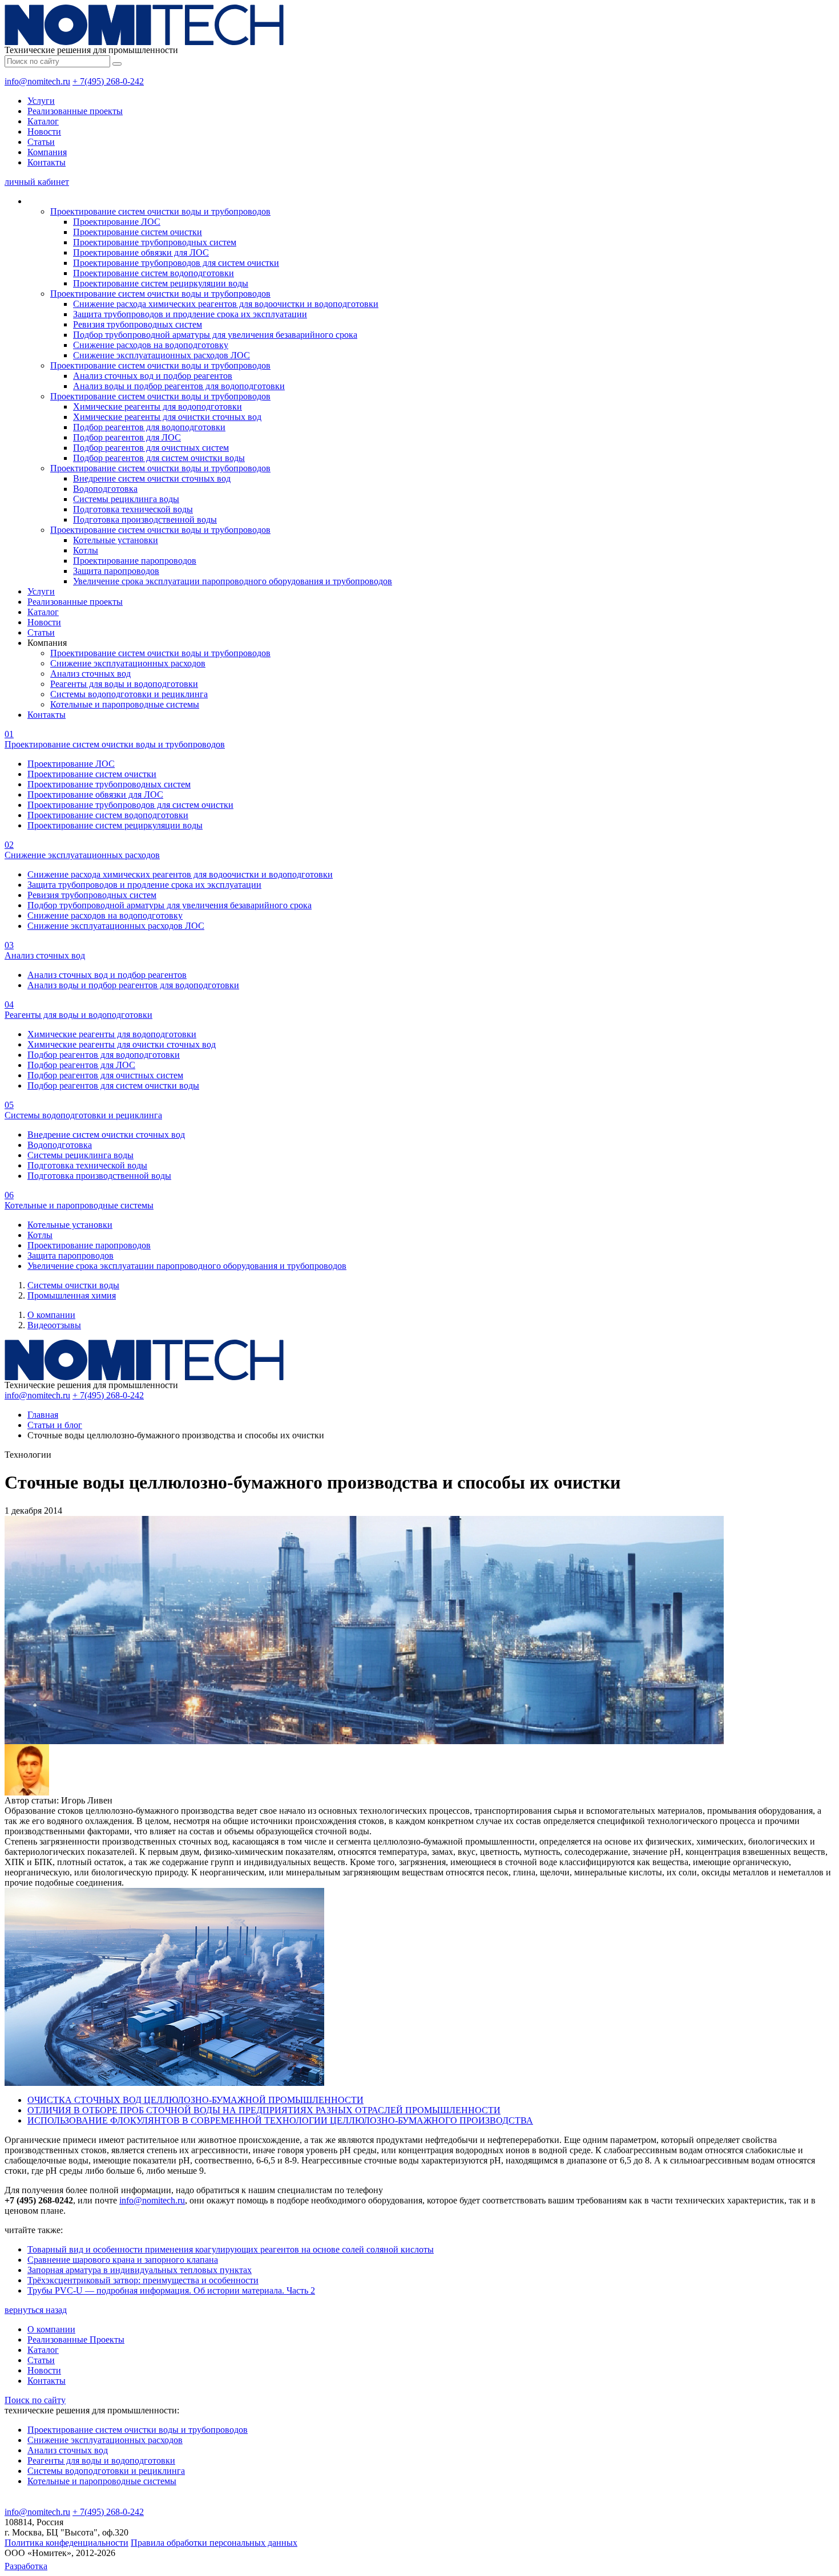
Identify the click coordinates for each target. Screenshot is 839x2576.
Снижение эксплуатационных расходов (128, 663)
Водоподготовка (105, 489)
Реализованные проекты (75, 111)
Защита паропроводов (116, 571)
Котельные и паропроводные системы (125, 704)
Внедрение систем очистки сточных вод (152, 478)
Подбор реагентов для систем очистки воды (159, 458)
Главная (43, 1415)
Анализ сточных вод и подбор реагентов (153, 376)
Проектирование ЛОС (117, 222)
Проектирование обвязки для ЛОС (141, 252)
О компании (51, 1315)
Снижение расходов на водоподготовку (151, 345)
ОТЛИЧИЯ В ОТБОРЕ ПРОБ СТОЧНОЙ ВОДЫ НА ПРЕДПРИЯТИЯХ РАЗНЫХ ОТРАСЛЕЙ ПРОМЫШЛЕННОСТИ (264, 2110)
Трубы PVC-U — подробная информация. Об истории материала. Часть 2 (171, 2290)
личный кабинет (37, 182)
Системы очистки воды (73, 1285)
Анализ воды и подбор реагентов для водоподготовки (179, 386)
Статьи (41, 142)
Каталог (43, 121)
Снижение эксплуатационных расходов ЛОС (162, 355)
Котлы (86, 550)
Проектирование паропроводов (135, 561)
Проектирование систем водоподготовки (154, 273)
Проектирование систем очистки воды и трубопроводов (160, 211)
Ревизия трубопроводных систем (138, 324)
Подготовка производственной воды (145, 519)
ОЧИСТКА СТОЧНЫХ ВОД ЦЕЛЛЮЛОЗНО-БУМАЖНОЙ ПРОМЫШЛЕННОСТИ (195, 2100)
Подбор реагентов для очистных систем (151, 448)
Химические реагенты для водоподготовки (158, 407)
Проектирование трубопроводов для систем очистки (176, 263)
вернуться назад (36, 2310)
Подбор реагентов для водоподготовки (149, 427)
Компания (47, 152)
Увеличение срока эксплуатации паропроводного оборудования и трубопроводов (233, 581)
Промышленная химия (72, 1295)
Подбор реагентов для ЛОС (127, 437)
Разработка (26, 2566)
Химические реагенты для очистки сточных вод (167, 417)
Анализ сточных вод (90, 674)
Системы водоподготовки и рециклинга (129, 694)
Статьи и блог (55, 1425)
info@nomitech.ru (37, 81)
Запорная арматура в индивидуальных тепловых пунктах (140, 2270)
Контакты (47, 162)
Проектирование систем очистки (138, 232)
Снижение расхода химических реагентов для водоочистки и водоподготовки (226, 304)
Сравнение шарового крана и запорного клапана (123, 2260)
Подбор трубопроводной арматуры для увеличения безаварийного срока (215, 335)
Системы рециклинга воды (126, 499)
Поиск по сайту (35, 2400)
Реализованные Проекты (76, 2340)
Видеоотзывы (54, 1325)
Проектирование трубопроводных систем (155, 242)
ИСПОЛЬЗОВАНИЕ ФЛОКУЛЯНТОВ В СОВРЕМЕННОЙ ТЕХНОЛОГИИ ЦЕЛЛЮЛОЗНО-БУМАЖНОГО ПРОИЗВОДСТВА (280, 2120)
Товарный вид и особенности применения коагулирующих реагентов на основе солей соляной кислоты (231, 2249)
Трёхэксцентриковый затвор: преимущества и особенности (143, 2280)
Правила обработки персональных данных (214, 2543)
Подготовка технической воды (133, 509)
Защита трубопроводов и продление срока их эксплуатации (190, 314)
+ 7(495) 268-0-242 (108, 81)
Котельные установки (116, 540)
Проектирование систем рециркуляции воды (161, 283)
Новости (44, 132)
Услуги (41, 101)
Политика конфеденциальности (66, 2543)
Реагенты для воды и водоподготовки (124, 684)
